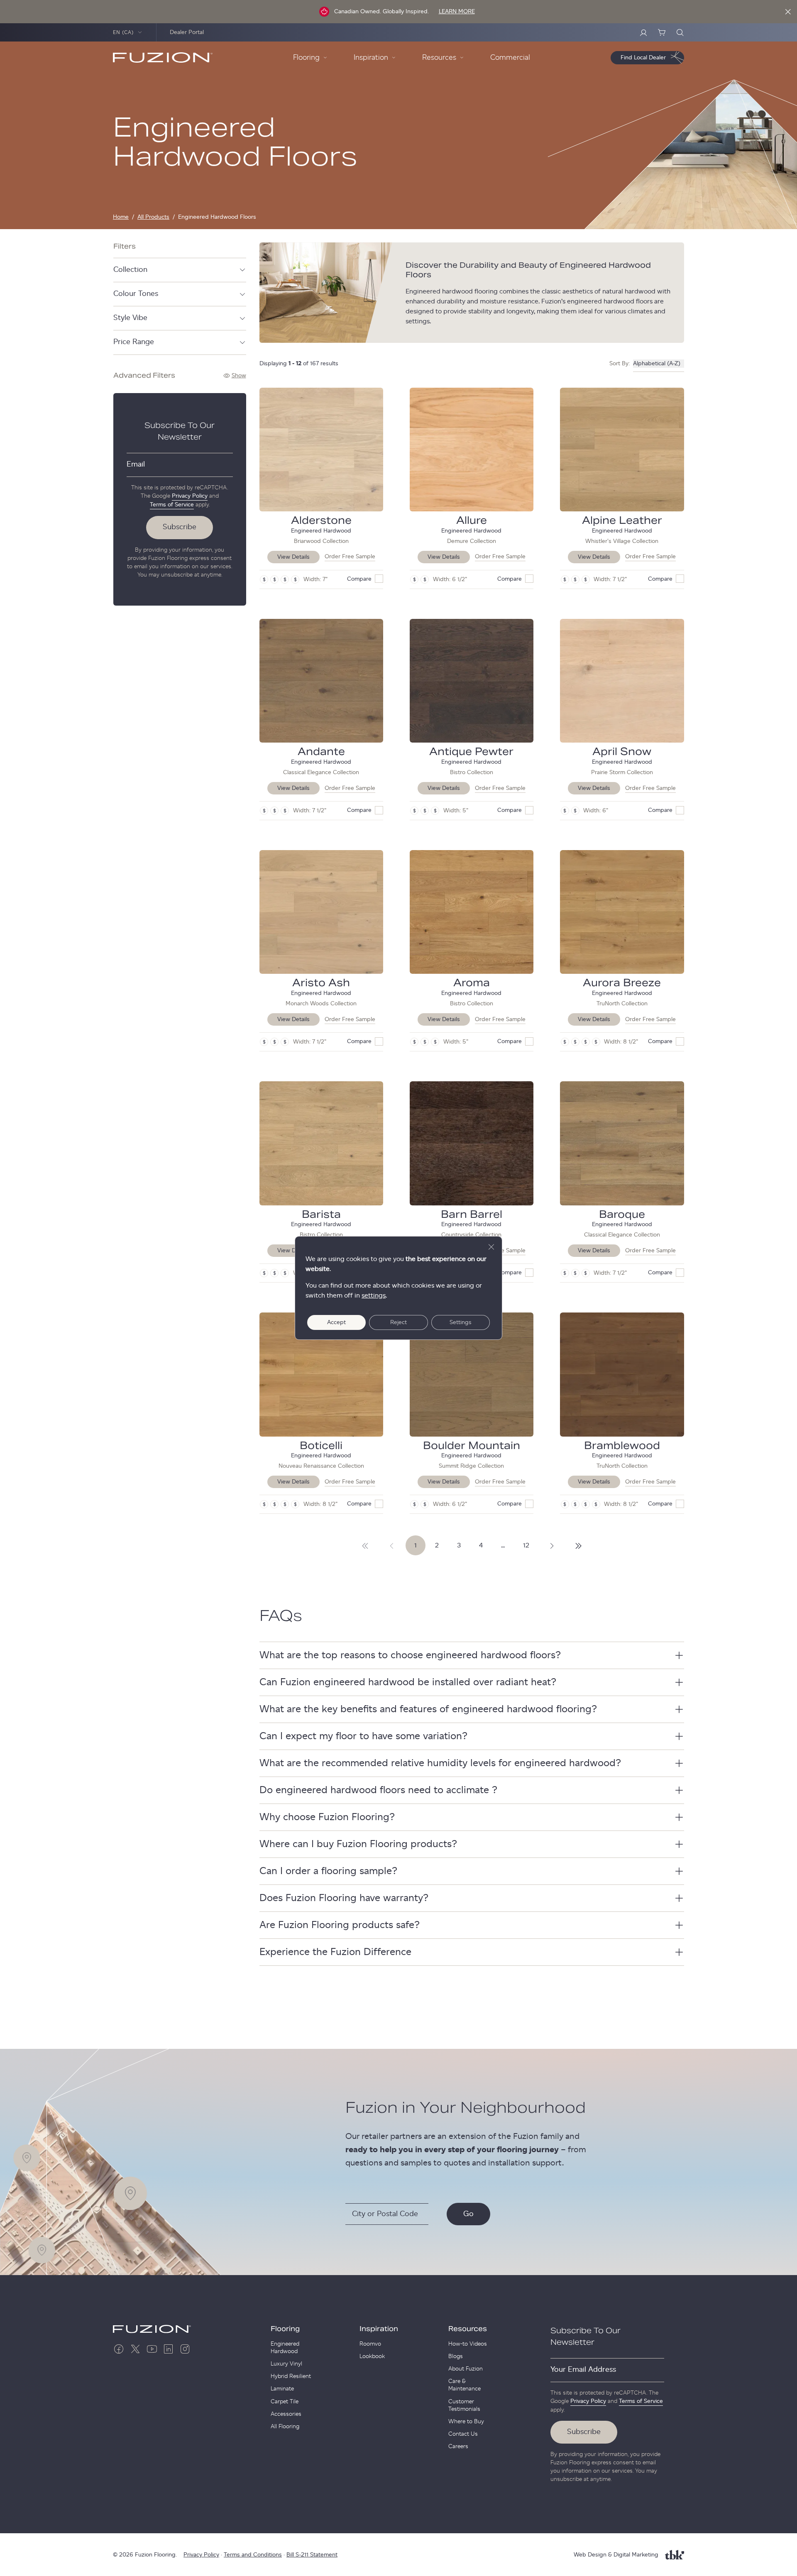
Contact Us (463, 2434)
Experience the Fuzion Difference (335, 1952)
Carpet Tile (285, 2402)
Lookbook (372, 2356)
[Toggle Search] (680, 32)
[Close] (788, 12)
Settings (461, 1322)
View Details (293, 557)
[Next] (365, 1545)
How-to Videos (468, 2344)
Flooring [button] (306, 58)
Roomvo (370, 2344)
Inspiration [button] (371, 58)
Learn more (457, 12)
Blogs (456, 2356)
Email (136, 464)
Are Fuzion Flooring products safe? (340, 1925)
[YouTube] (152, 2349)
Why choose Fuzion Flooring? (327, 1817)
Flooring (285, 2329)
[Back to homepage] (163, 58)
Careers (458, 2446)
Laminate (282, 2389)
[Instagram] (185, 2349)
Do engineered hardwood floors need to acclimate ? (378, 1790)
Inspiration (379, 2329)
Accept (336, 1322)
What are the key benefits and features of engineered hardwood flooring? (428, 1709)
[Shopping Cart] (662, 32)
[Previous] (392, 1545)
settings (374, 1295)
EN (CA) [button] (123, 32)
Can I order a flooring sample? (328, 1871)
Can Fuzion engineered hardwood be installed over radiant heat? (408, 1682)
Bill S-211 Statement (312, 2555)
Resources (468, 2329)
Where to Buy (466, 2422)
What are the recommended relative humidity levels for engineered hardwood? (440, 1763)
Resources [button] (439, 58)
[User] (643, 32)
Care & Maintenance (465, 2385)
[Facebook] (119, 2349)
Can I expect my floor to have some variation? (363, 1736)
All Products (153, 217)
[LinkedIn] (169, 2349)
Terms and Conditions (253, 2555)
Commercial (510, 58)
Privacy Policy (190, 496)
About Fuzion (466, 2369)
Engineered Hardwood (285, 2348)
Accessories (286, 2414)
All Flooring (285, 2427)
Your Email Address (583, 2370)
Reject (398, 1322)
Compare (359, 579)
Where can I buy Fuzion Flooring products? (358, 1844)
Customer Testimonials (464, 2405)
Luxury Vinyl (286, 2364)
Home (121, 217)
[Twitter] (135, 2349)
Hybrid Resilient (291, 2376)
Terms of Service (172, 505)
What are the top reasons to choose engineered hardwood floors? (410, 1655)
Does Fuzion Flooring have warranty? (344, 1898)
